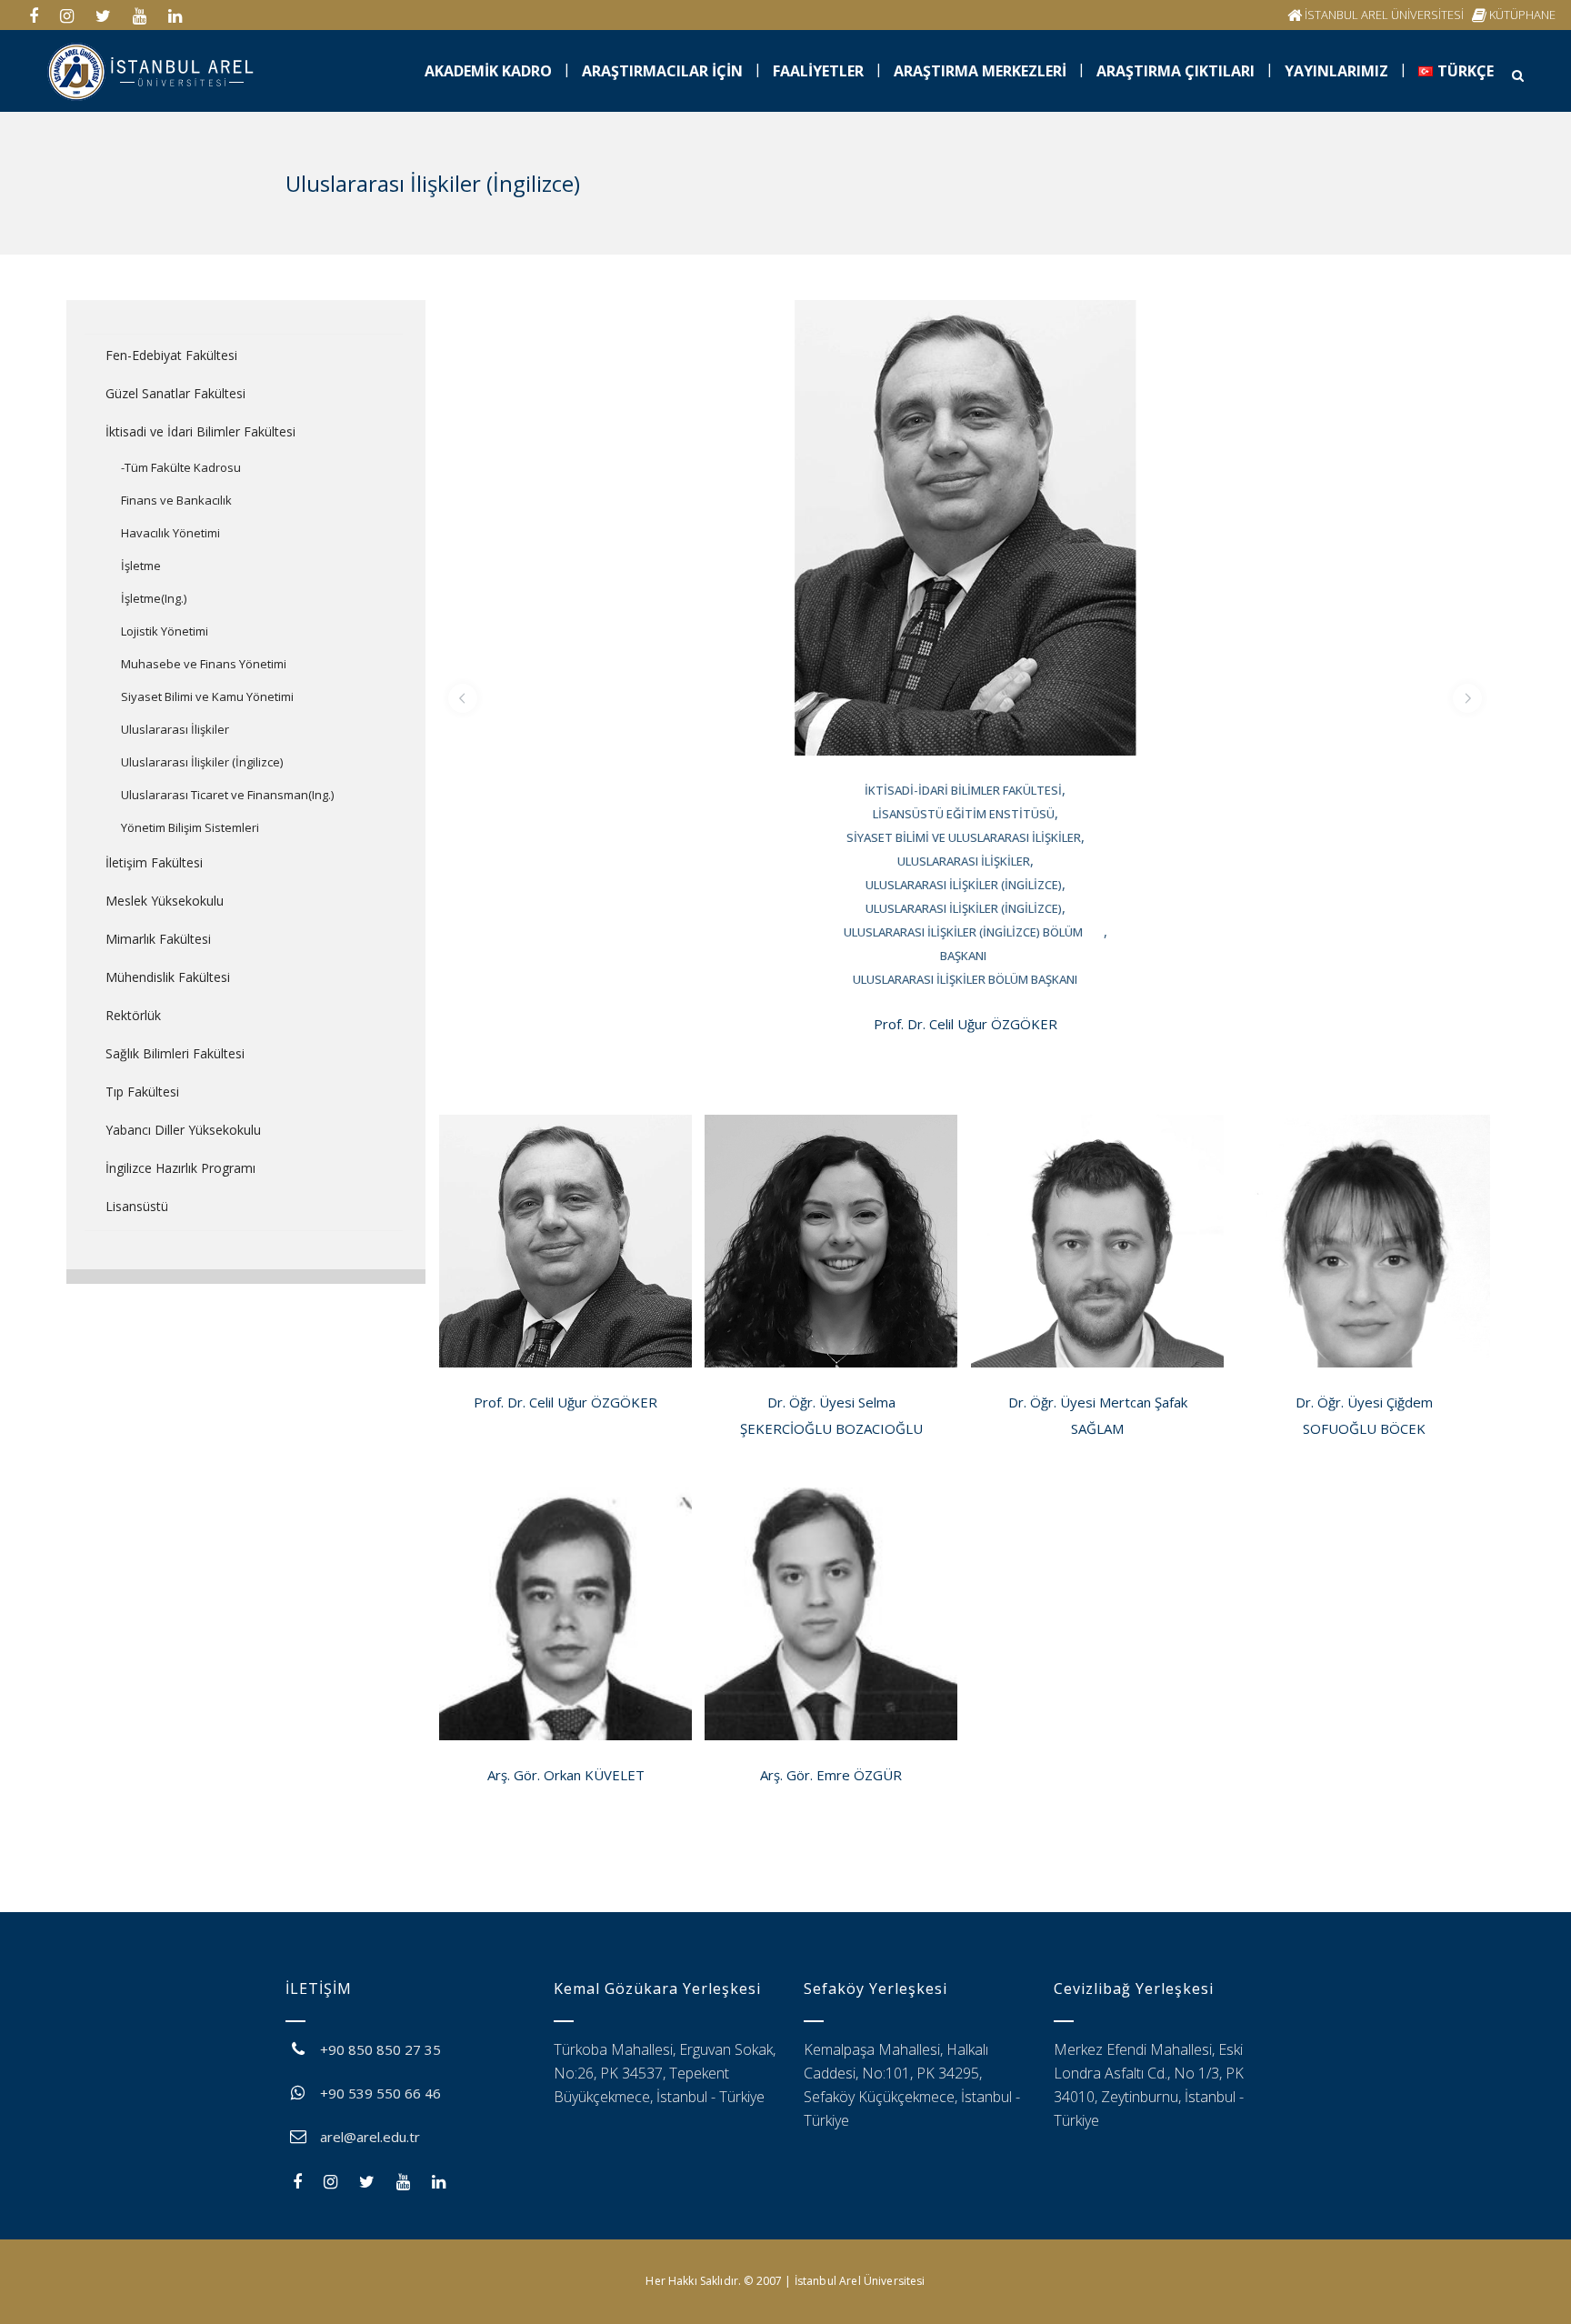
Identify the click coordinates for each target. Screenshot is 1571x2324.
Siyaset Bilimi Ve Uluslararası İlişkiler (964, 837)
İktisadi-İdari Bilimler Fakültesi (963, 790)
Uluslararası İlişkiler (175, 729)
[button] (463, 698)
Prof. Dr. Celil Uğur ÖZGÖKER (966, 1024)
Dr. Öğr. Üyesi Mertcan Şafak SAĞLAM (1098, 1415)
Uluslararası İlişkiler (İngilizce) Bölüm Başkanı (963, 944)
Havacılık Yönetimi (170, 533)
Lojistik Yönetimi (165, 631)
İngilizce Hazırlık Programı (180, 1168)
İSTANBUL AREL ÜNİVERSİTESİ (1384, 15)
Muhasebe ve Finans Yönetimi (204, 664)
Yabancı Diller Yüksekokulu (183, 1130)
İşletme (141, 566)
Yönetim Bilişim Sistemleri (190, 827)
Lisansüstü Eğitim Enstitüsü (964, 814)
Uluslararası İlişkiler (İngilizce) (202, 762)
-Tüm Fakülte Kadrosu (181, 467)
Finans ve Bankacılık (176, 500)
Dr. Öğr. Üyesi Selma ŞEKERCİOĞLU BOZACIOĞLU (831, 1415)
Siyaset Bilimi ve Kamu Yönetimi (207, 696)
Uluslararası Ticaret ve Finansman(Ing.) (227, 795)
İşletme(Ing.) (154, 598)
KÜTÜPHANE (1522, 15)
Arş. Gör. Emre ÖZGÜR (831, 1775)
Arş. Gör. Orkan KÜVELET (566, 1775)
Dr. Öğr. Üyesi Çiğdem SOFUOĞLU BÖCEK (1364, 1415)
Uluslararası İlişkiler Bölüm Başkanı (965, 979)
